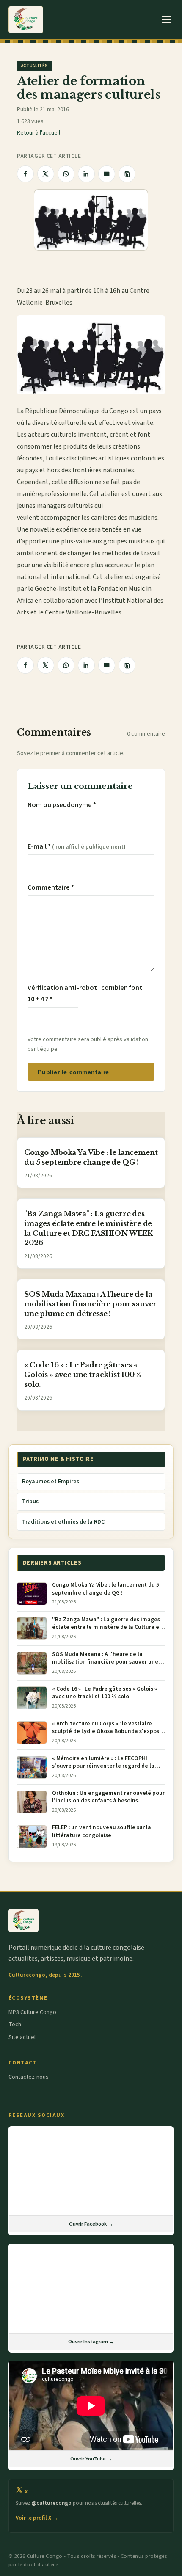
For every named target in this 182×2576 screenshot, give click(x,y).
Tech (15, 2025)
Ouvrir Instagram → (91, 2342)
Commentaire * (51, 887)
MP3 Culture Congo (32, 2012)
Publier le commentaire (73, 1072)
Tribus (30, 1502)
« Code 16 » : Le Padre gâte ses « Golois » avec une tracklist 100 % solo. (83, 1375)
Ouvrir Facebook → (91, 2224)
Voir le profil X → (37, 2518)
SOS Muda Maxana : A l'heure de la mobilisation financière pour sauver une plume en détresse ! (90, 1304)
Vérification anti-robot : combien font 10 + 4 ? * (85, 993)
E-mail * (77, 846)
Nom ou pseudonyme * (62, 805)
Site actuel (22, 2037)
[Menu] (167, 20)
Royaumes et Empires (51, 1482)
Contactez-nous (29, 2077)
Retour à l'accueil (39, 133)
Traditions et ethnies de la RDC (63, 1522)
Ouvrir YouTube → (91, 2459)
